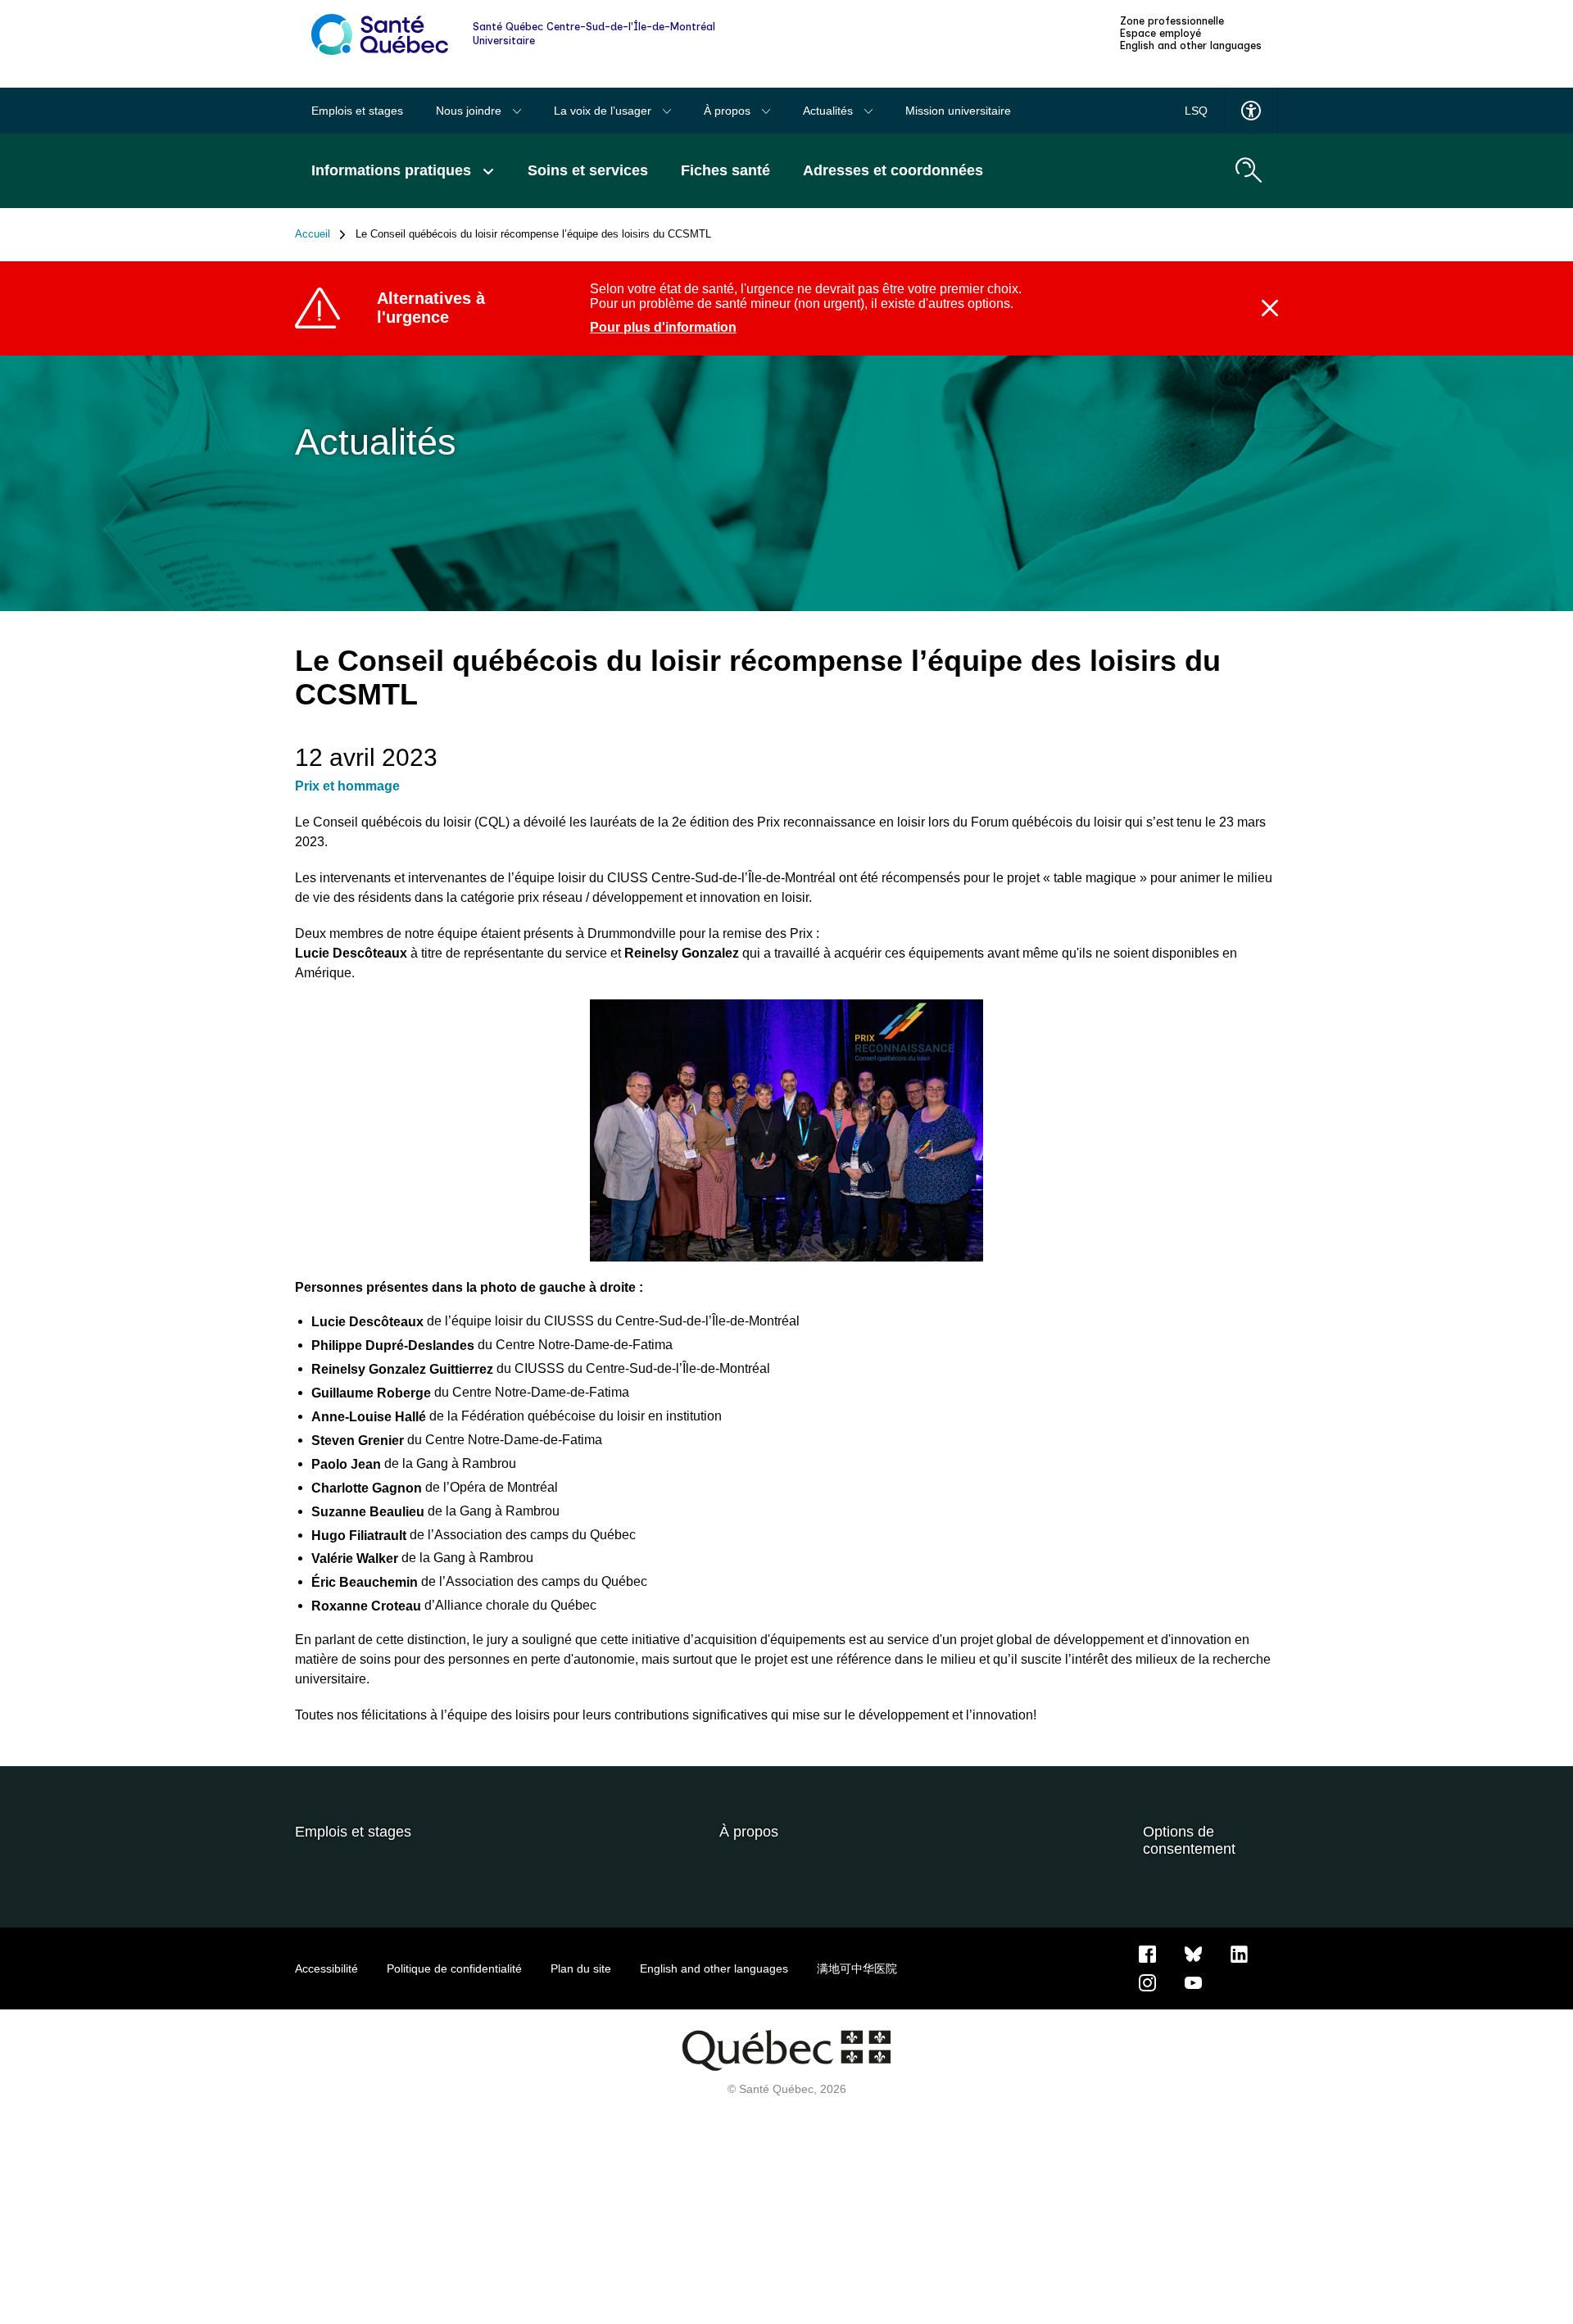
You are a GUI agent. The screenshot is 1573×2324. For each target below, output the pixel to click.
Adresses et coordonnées (893, 170)
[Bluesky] (1193, 1953)
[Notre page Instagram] (1147, 1982)
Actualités (830, 111)
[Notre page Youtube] (1193, 1982)
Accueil (313, 234)
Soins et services (588, 170)
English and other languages (1191, 46)
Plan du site (581, 1968)
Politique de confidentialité (454, 1968)
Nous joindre (470, 111)
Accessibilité (326, 1968)
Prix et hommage (347, 786)
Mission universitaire (958, 111)
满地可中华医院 (857, 1968)
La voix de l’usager (604, 111)
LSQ (1196, 111)
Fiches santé (725, 170)
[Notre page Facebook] (1147, 1953)
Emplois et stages (357, 111)
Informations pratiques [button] (393, 170)
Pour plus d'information (663, 327)
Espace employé (1160, 34)
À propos (729, 111)
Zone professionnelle (1172, 21)
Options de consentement (1189, 1840)
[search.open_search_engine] (1249, 170)
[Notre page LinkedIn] (1239, 1953)
